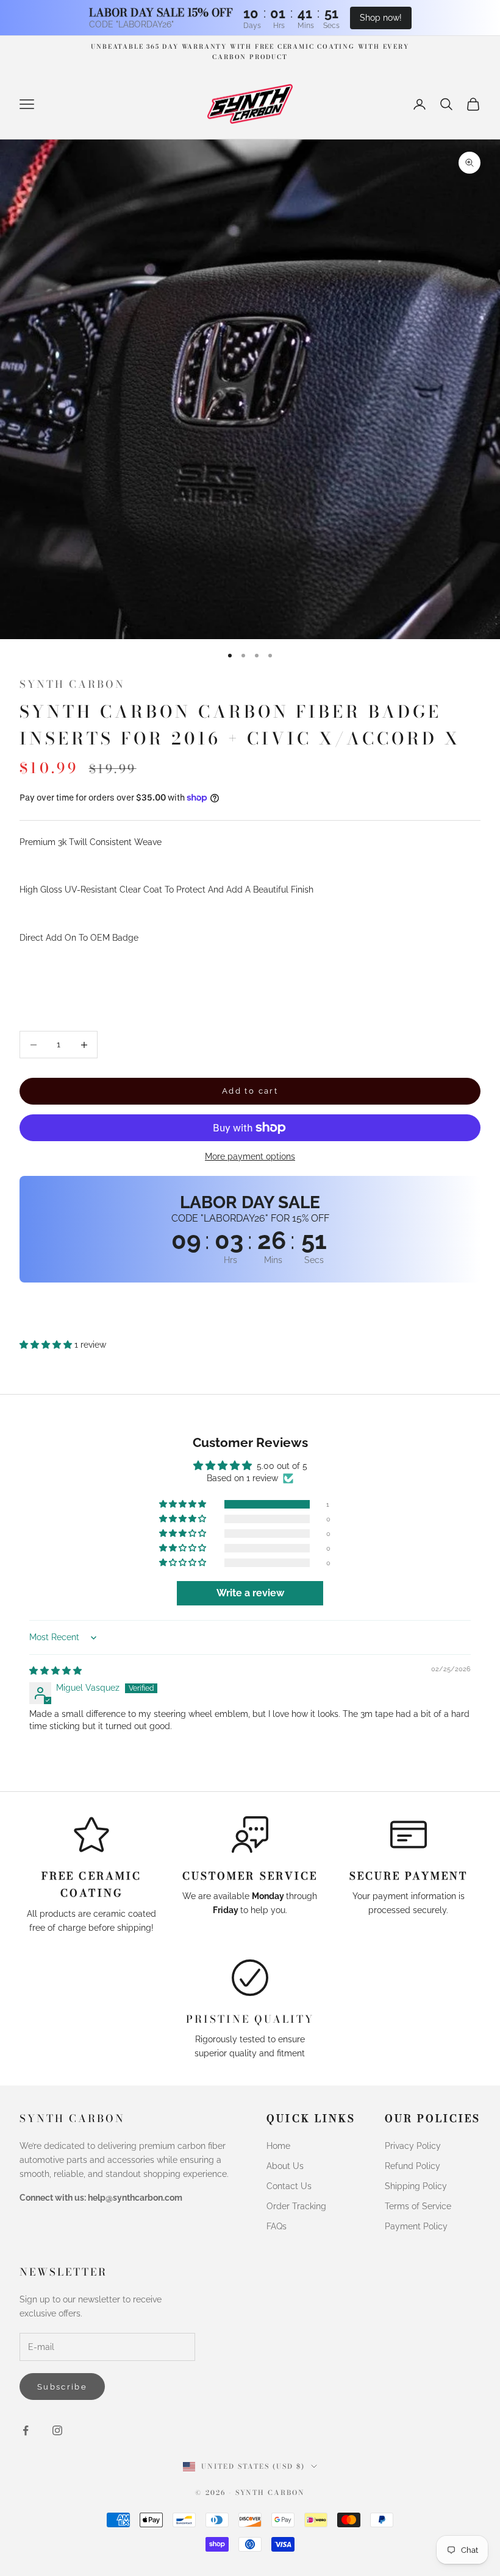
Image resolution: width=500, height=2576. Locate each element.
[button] (47, 1345)
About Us (285, 2166)
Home (278, 2146)
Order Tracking (296, 2206)
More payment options (250, 1156)
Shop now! (381, 18)
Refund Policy (412, 2166)
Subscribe (62, 2387)
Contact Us (289, 2186)
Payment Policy (416, 2226)
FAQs (277, 2226)
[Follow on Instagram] (57, 2430)
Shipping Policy (416, 2186)
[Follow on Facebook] (26, 2430)
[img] (55, 1671)
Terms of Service (418, 2206)
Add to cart (250, 1091)
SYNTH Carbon (72, 684)
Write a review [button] (250, 1593)
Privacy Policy (413, 2146)
